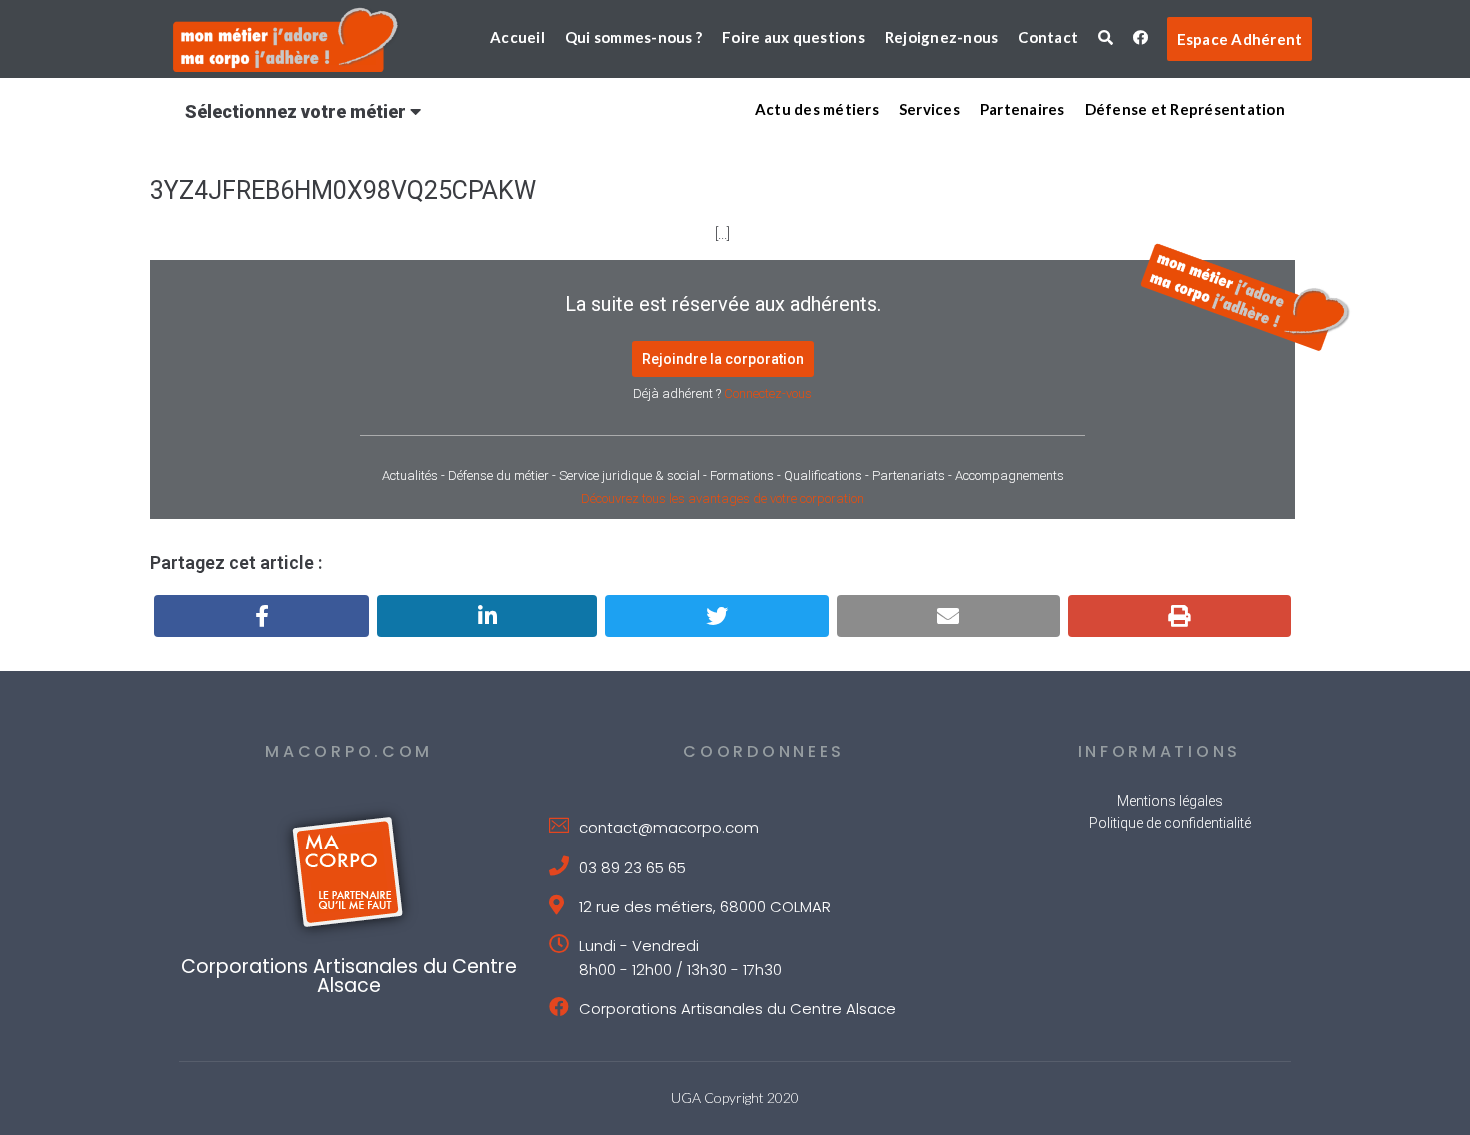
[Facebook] (261, 616)
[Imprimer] (1179, 616)
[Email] (948, 616)
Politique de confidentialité (1170, 823)
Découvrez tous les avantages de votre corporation (722, 498)
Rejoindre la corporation (723, 359)
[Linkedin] (487, 616)
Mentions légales (1170, 801)
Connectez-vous (768, 393)
